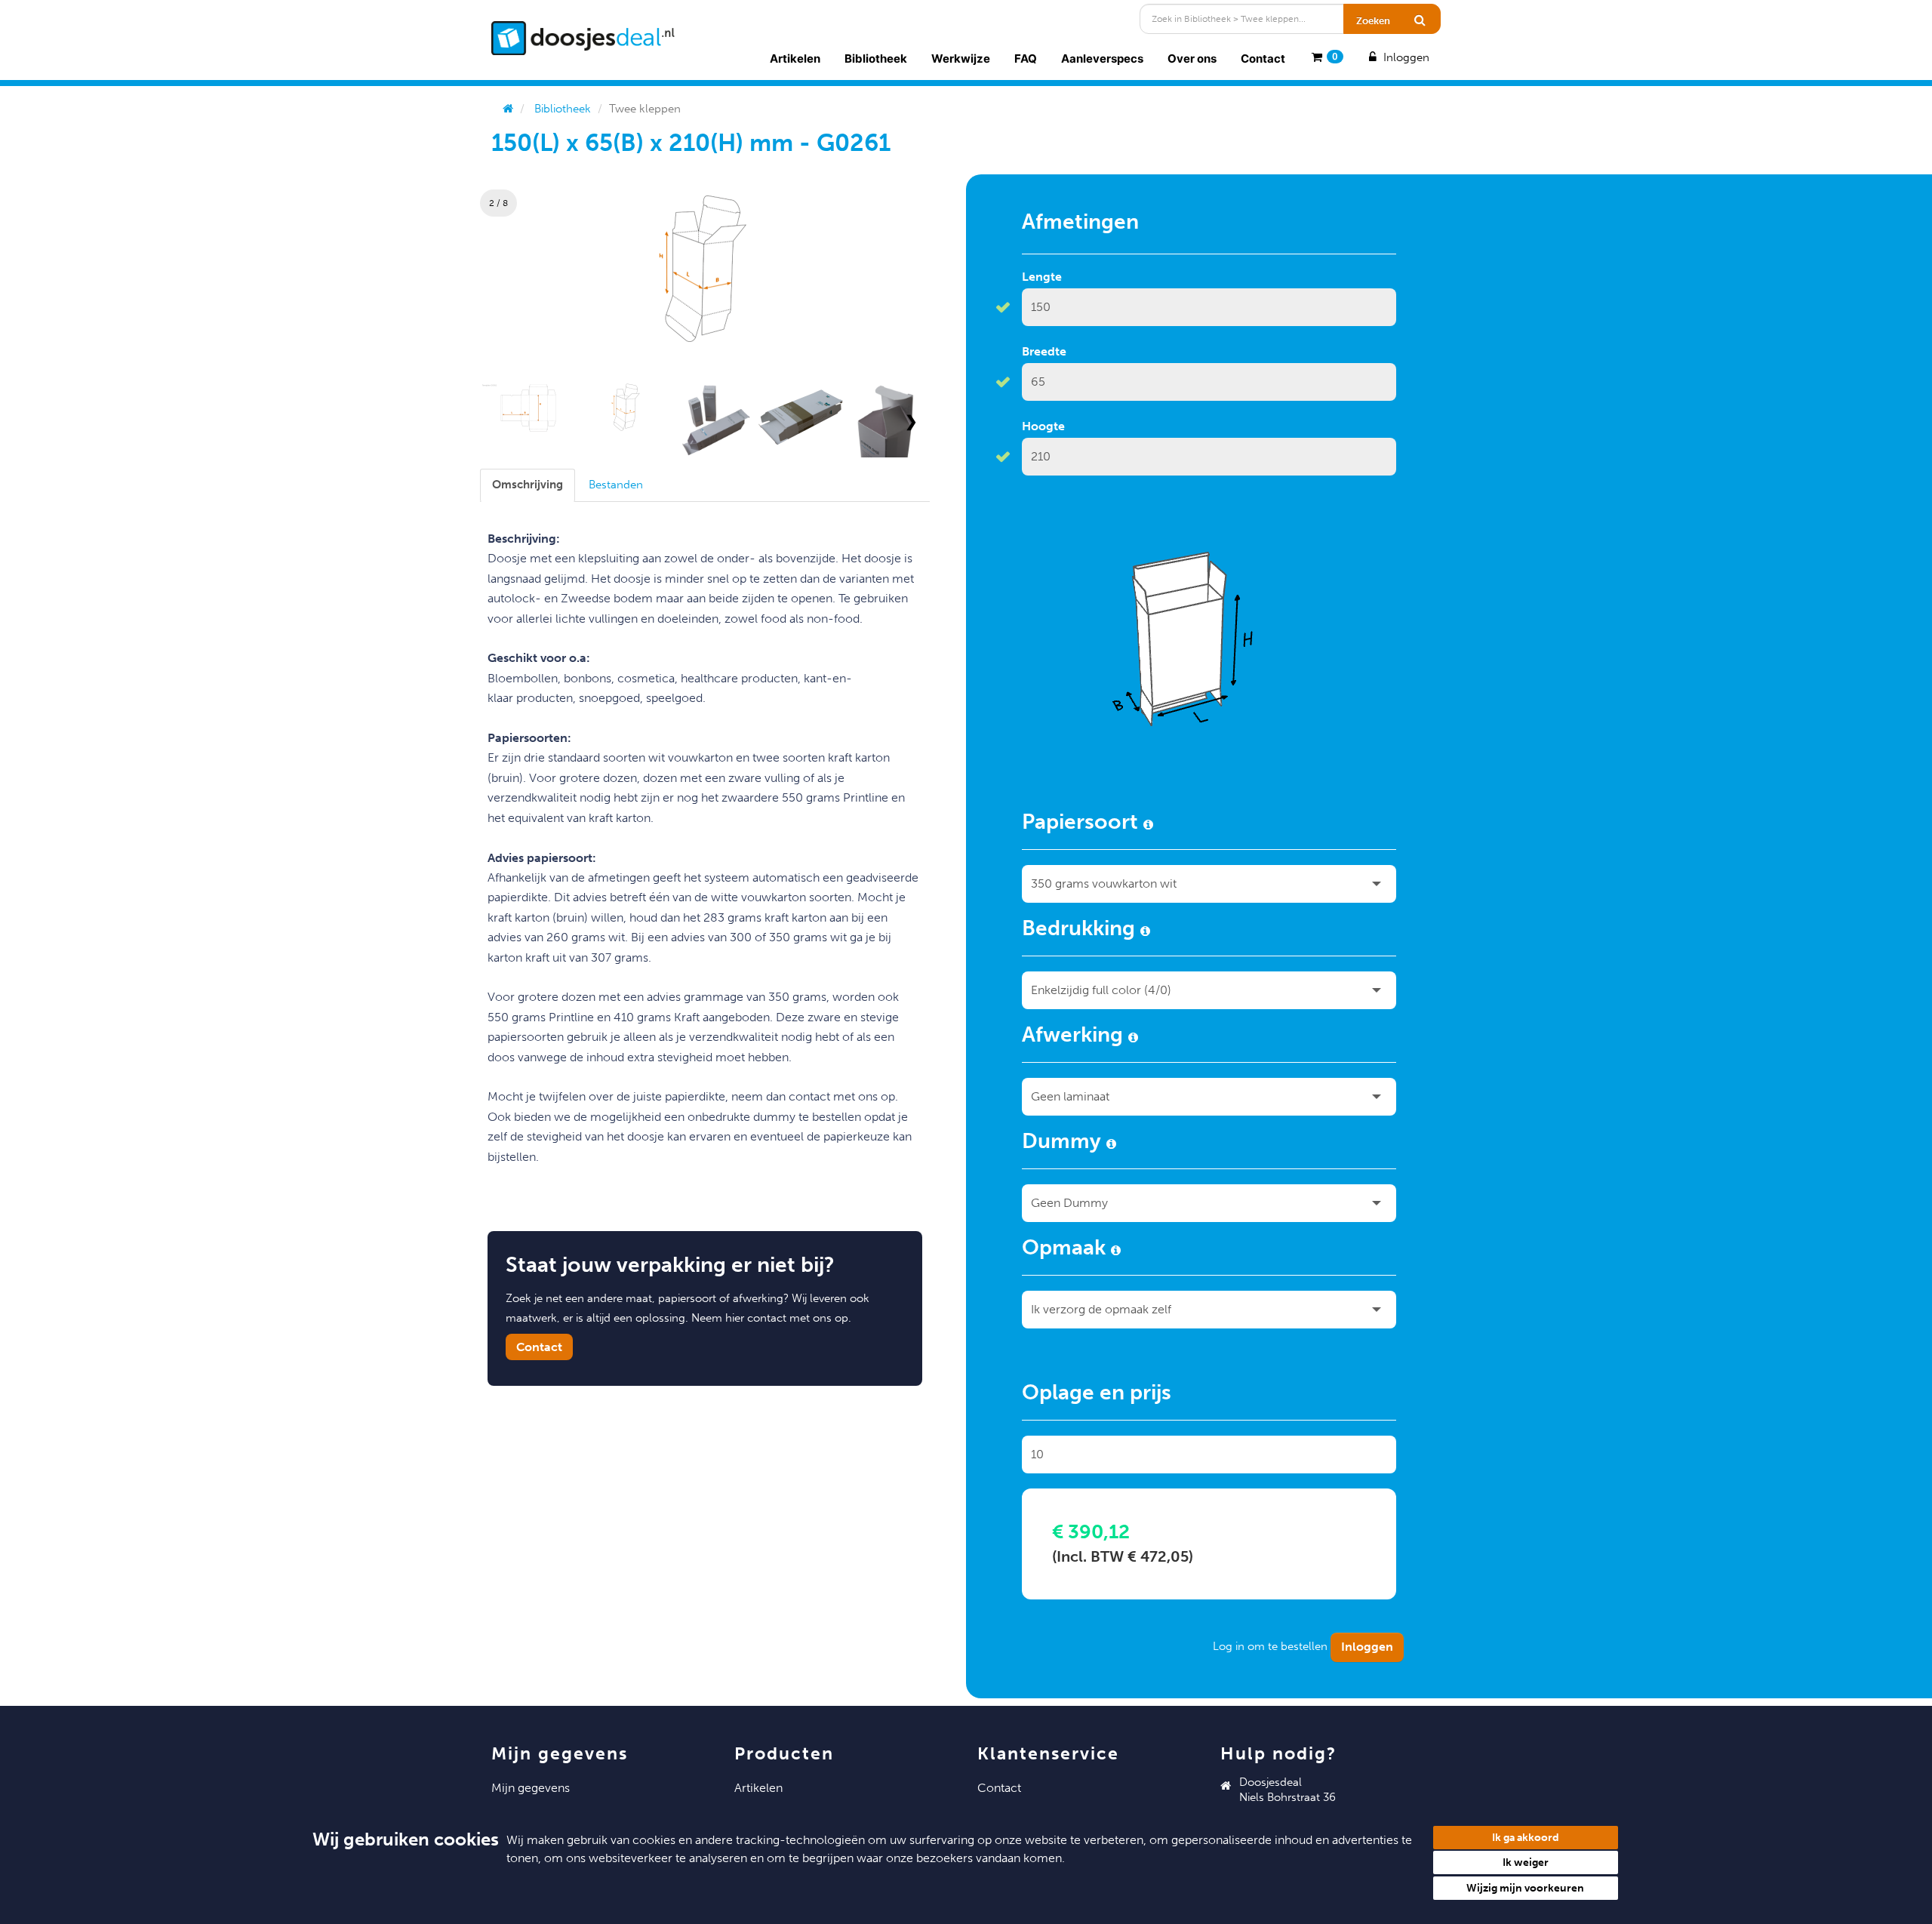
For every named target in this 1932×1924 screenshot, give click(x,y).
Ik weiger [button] (1526, 1862)
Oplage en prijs (1097, 1395)
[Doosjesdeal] (583, 38)
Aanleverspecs (1102, 58)
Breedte (1044, 351)
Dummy (1064, 1144)
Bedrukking (1081, 931)
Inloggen (1405, 57)
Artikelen (795, 58)
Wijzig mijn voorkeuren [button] (1525, 1888)
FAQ (1026, 58)
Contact (1263, 58)
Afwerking (1075, 1037)
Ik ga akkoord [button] (1526, 1838)
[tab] (528, 485)
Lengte (1042, 277)
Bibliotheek (876, 58)
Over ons (1192, 58)
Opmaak (1066, 1250)
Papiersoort (1083, 824)
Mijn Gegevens (531, 1788)
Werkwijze (961, 58)
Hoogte (1043, 426)
